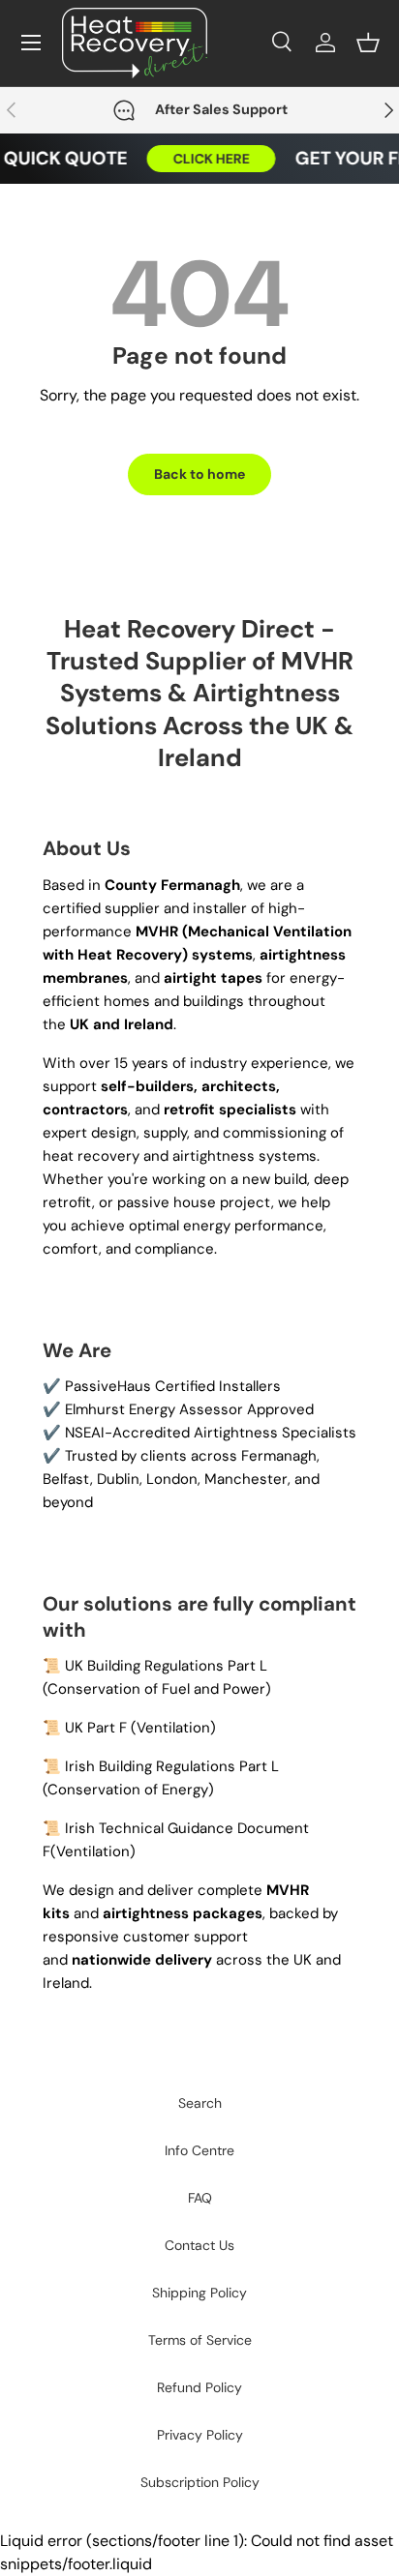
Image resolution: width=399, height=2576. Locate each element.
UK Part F (96, 1728)
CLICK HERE (204, 159)
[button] (368, 43)
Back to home (199, 474)
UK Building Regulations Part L (166, 1666)
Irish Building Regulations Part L (172, 1766)
